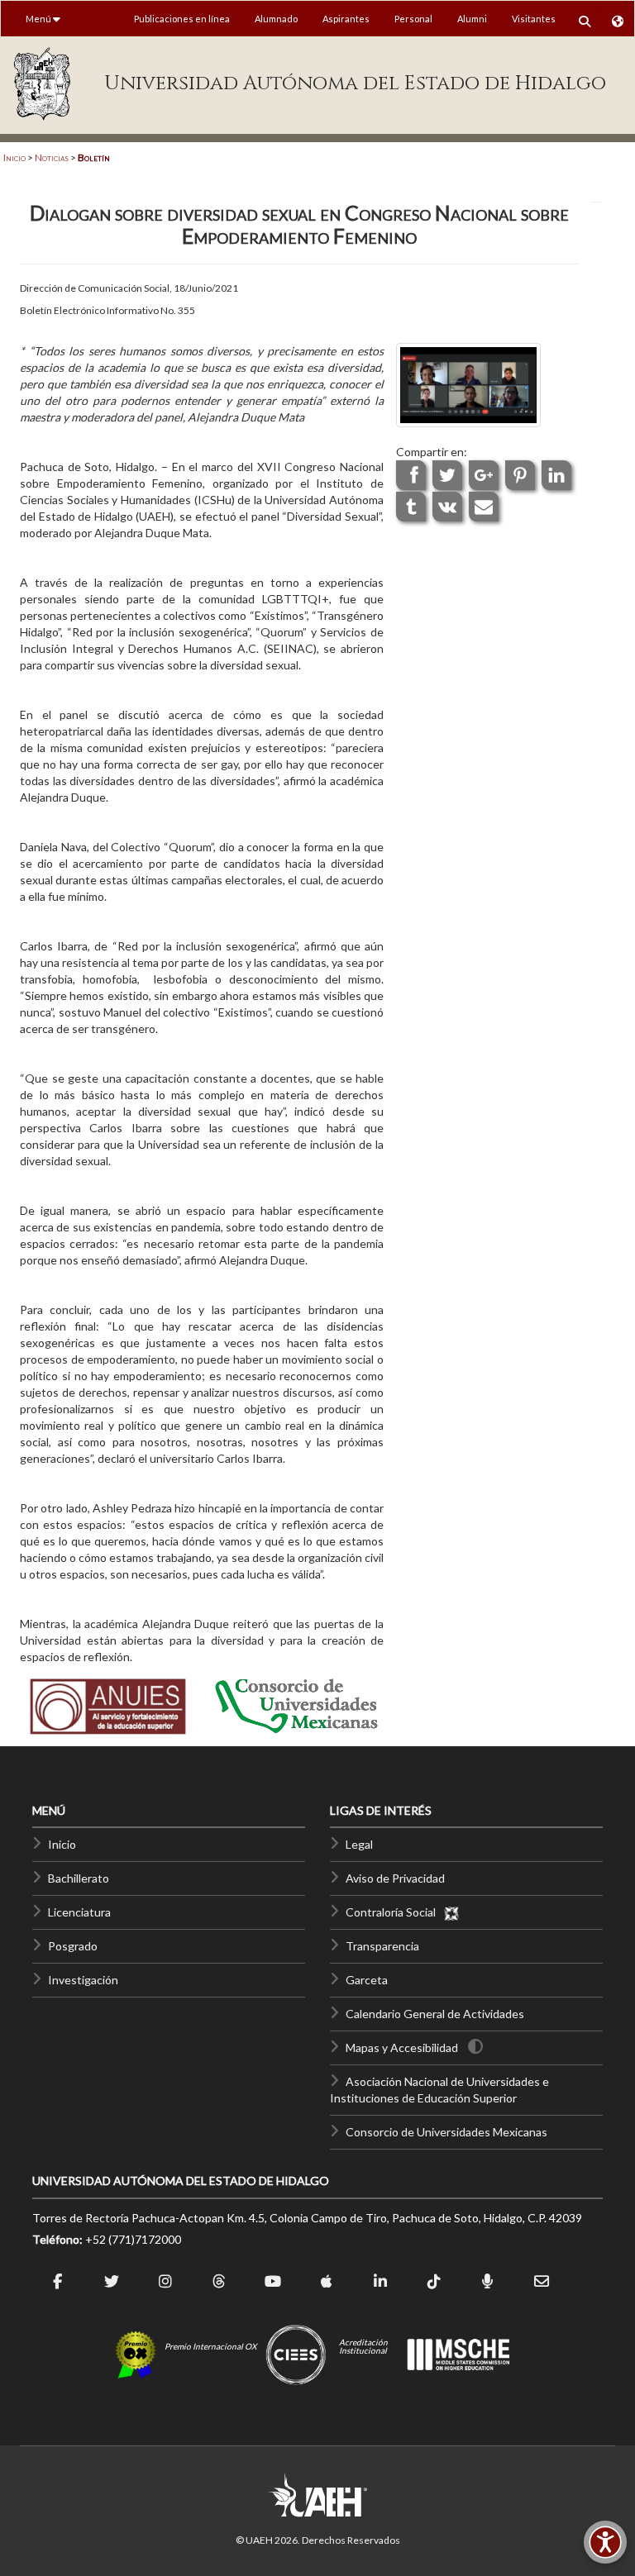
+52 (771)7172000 (133, 2239)
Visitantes (534, 19)
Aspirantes (346, 19)
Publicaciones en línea (182, 19)
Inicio (14, 157)
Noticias (52, 157)
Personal (413, 19)
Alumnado (276, 19)
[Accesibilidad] (605, 2542)
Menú (39, 19)
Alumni (472, 19)
